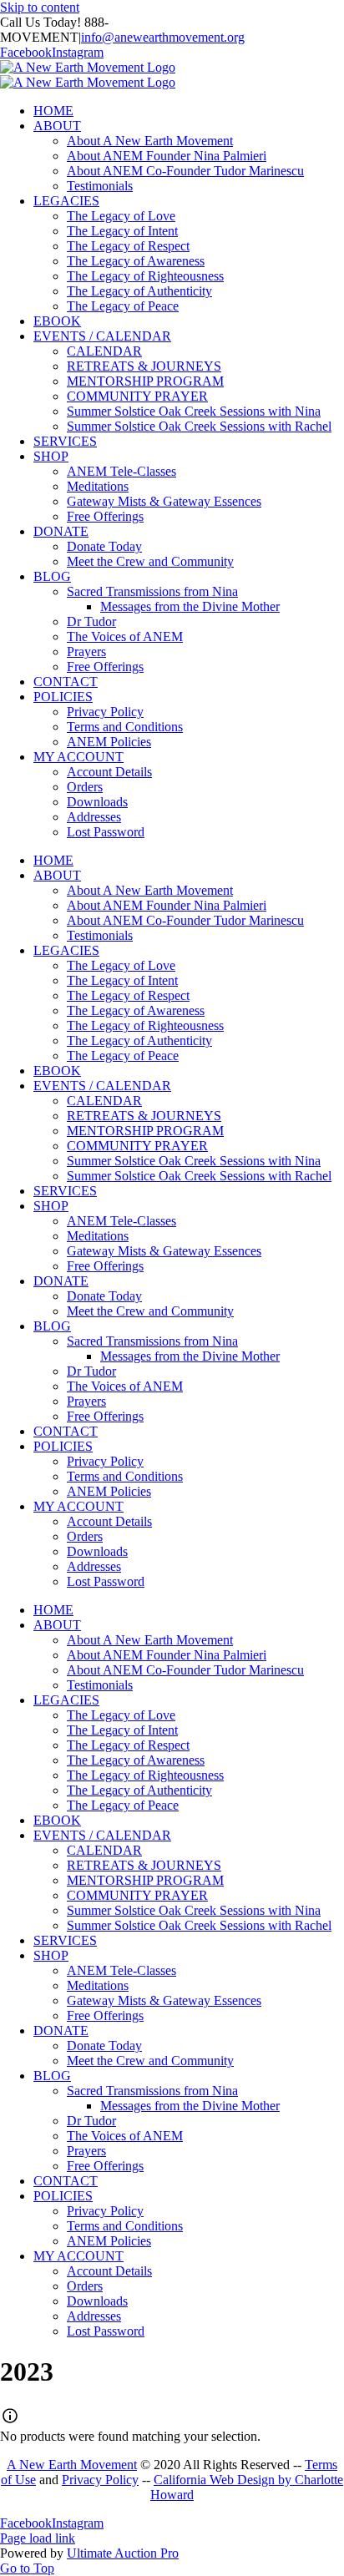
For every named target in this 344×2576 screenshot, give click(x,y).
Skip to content (40, 7)
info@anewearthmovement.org (163, 37)
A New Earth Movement (72, 2465)
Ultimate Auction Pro (123, 2553)
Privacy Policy (100, 2480)
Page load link (38, 2538)
